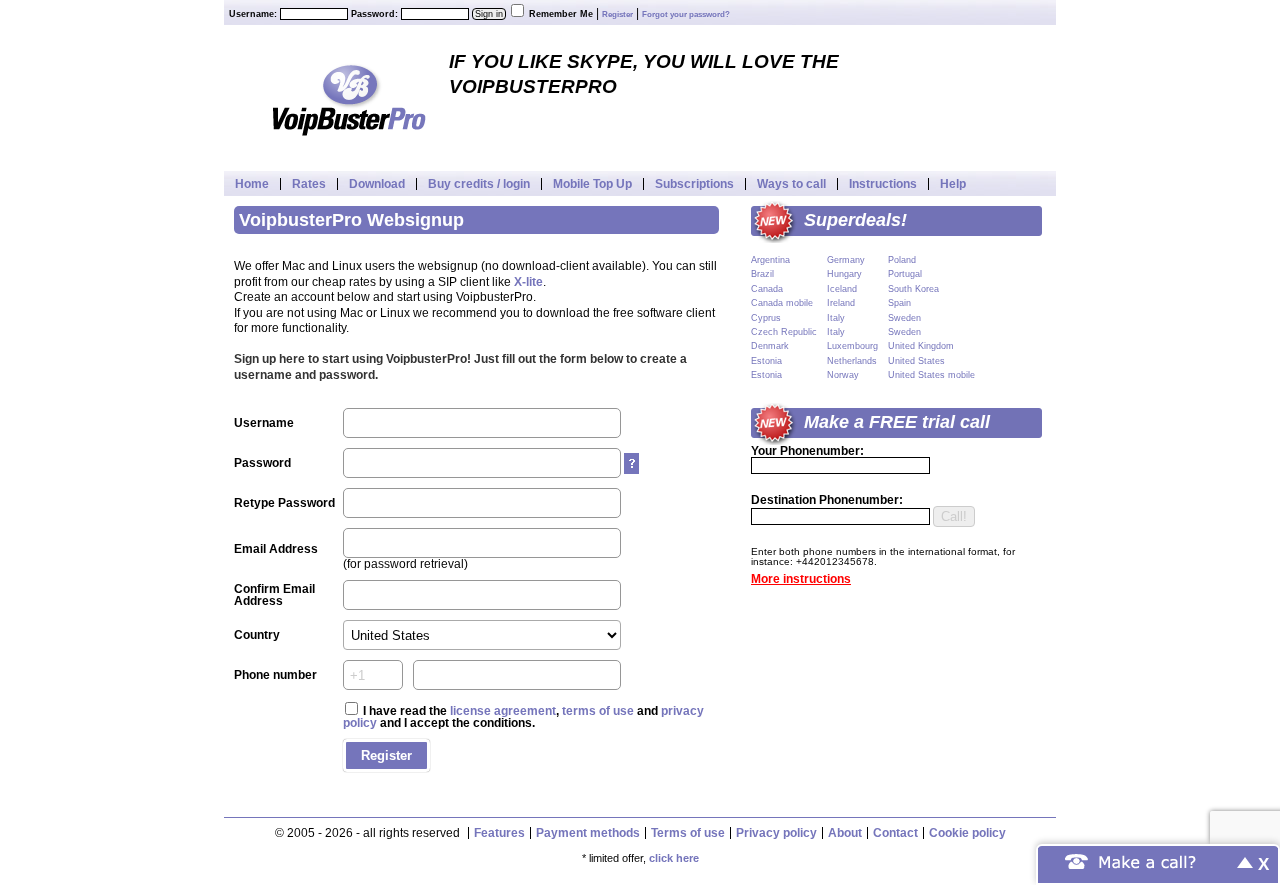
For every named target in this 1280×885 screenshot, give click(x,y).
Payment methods (588, 833)
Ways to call (791, 184)
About (845, 833)
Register (617, 14)
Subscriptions (694, 184)
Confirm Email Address (274, 595)
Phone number (275, 675)
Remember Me (561, 14)
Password (262, 463)
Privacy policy (776, 833)
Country (257, 635)
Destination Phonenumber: (827, 500)
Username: (253, 14)
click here (674, 858)
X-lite (528, 282)
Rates (309, 184)
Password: (374, 14)
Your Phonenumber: (807, 451)
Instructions (883, 184)
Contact (895, 833)
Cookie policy (967, 833)
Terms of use (688, 833)
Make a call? (1148, 860)
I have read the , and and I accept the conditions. (523, 717)
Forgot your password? (686, 14)
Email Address (276, 549)
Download (377, 184)
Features (499, 833)
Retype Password (284, 503)
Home (252, 184)
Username (264, 423)
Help (953, 184)
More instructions (801, 579)
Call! (954, 516)
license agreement (503, 711)
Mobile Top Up (592, 184)
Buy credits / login (479, 184)
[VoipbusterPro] (349, 98)
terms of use (598, 711)
